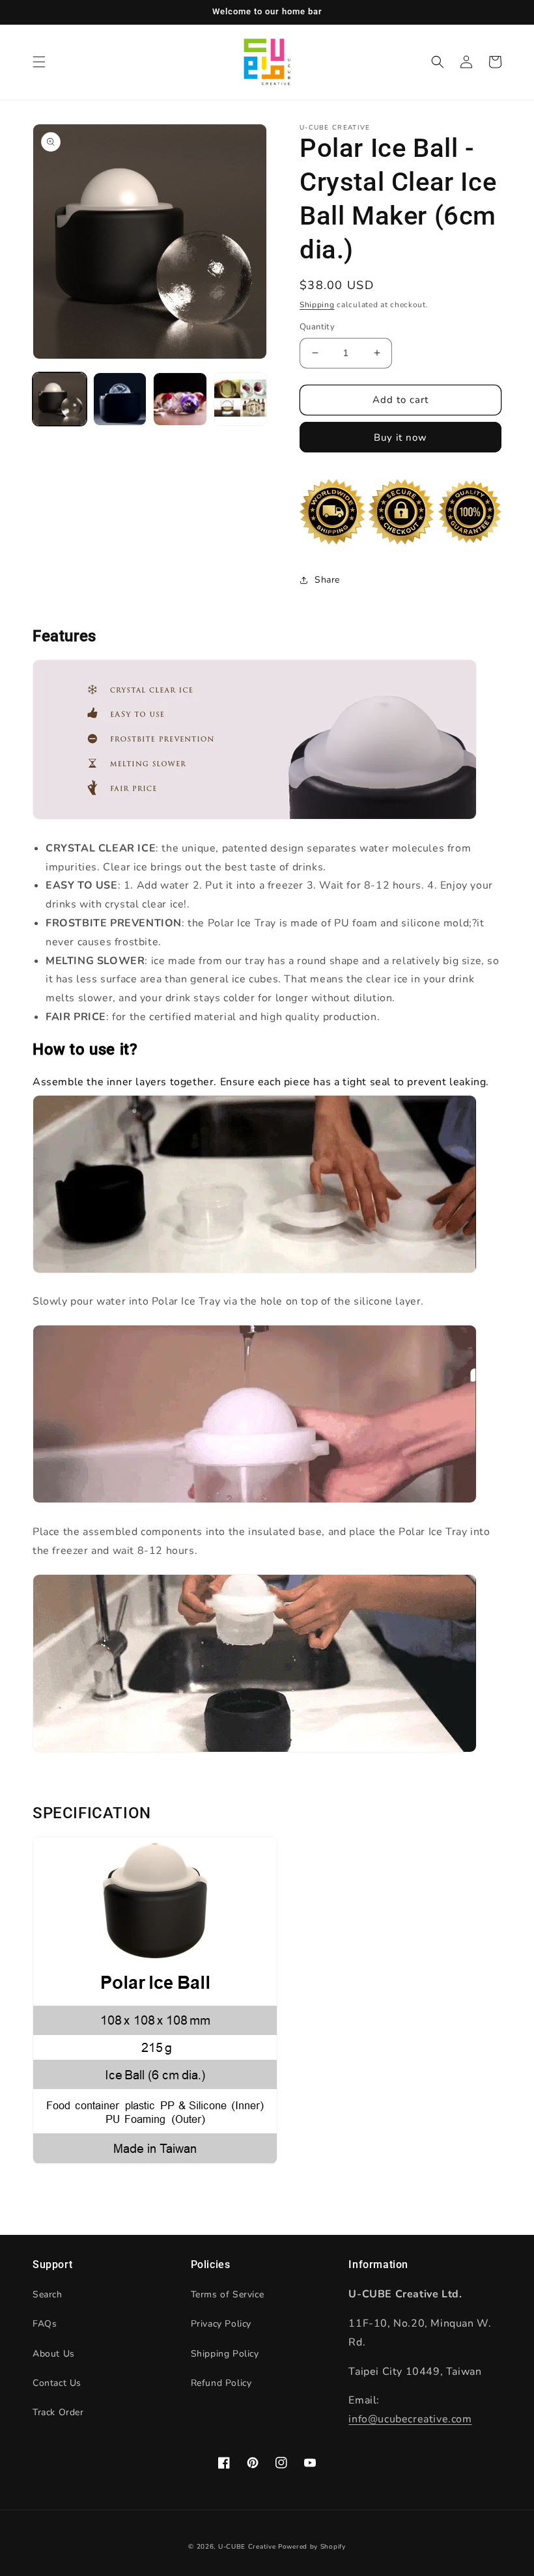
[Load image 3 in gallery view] (180, 399)
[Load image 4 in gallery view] (241, 399)
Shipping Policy (225, 2354)
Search (48, 2294)
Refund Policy (221, 2383)
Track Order (58, 2412)
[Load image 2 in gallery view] (120, 399)
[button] (39, 62)
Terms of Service (228, 2294)
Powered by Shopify (312, 2547)
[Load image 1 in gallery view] (60, 399)
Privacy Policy (221, 2324)
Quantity (317, 327)
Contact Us (57, 2383)
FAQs (45, 2324)
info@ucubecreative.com (410, 2419)
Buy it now (400, 437)
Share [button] (327, 580)
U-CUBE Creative (247, 2547)
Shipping (317, 305)
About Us (54, 2354)
